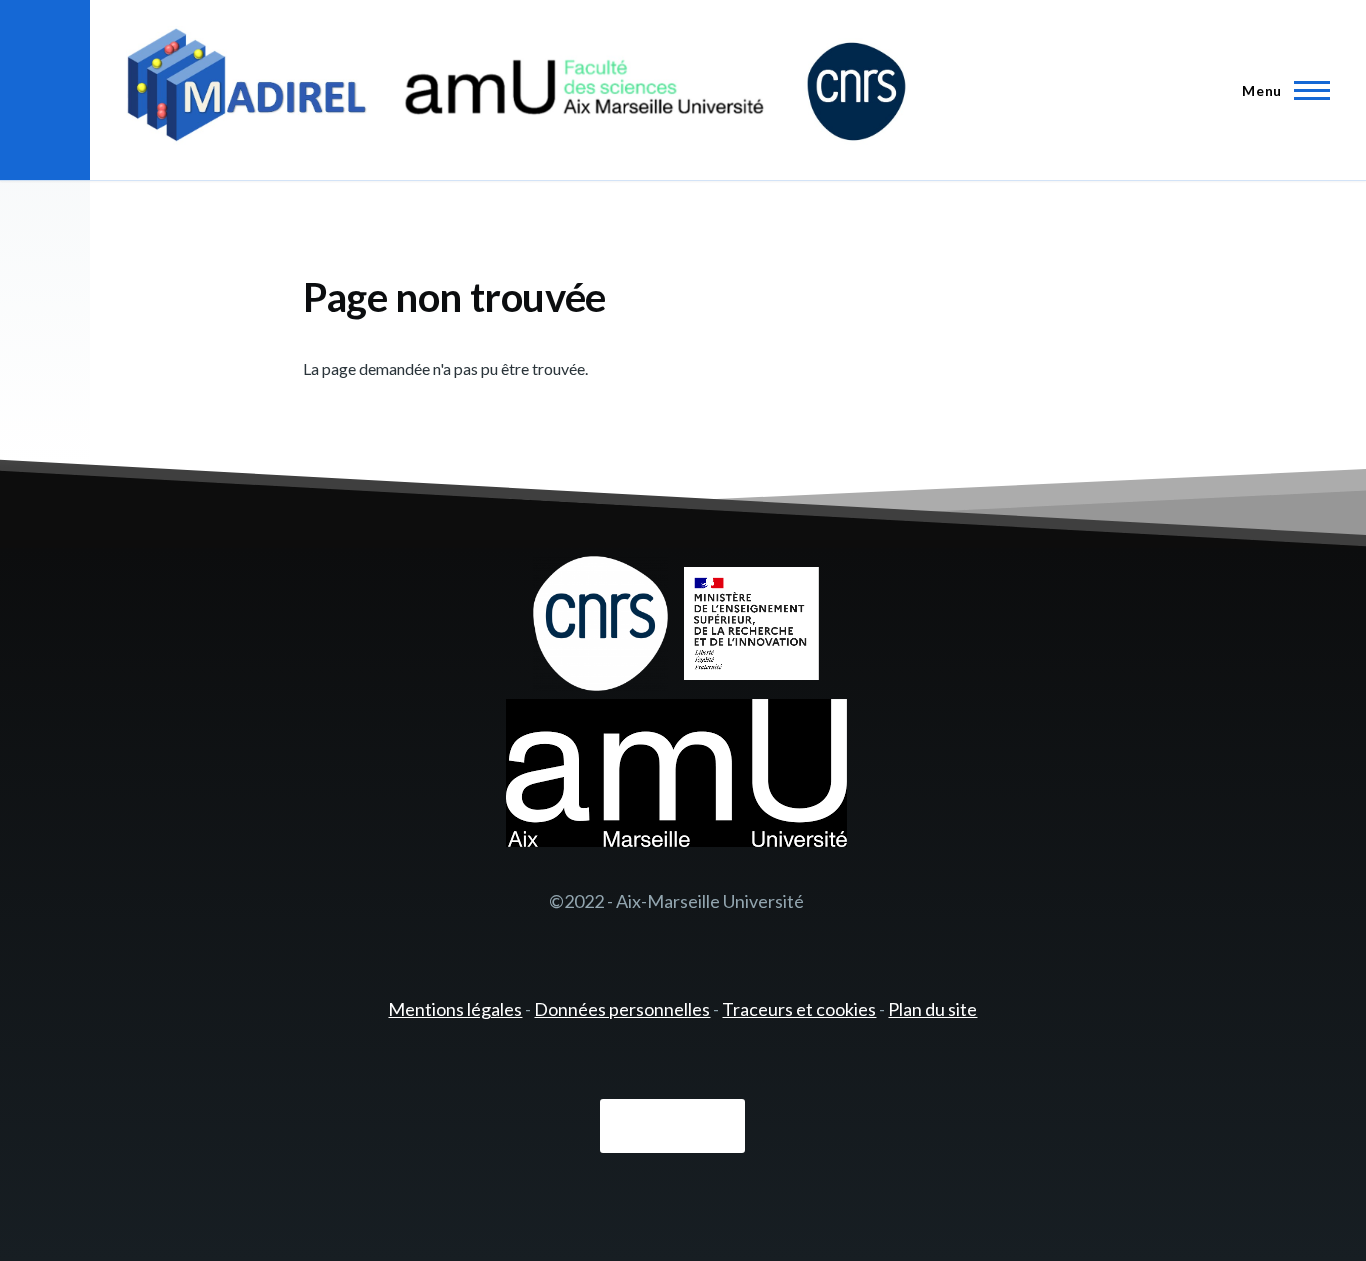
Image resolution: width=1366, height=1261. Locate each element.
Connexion (672, 1127)
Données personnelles (622, 1009)
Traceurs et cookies (799, 1009)
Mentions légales (455, 1009)
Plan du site (932, 1009)
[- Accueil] (516, 90)
